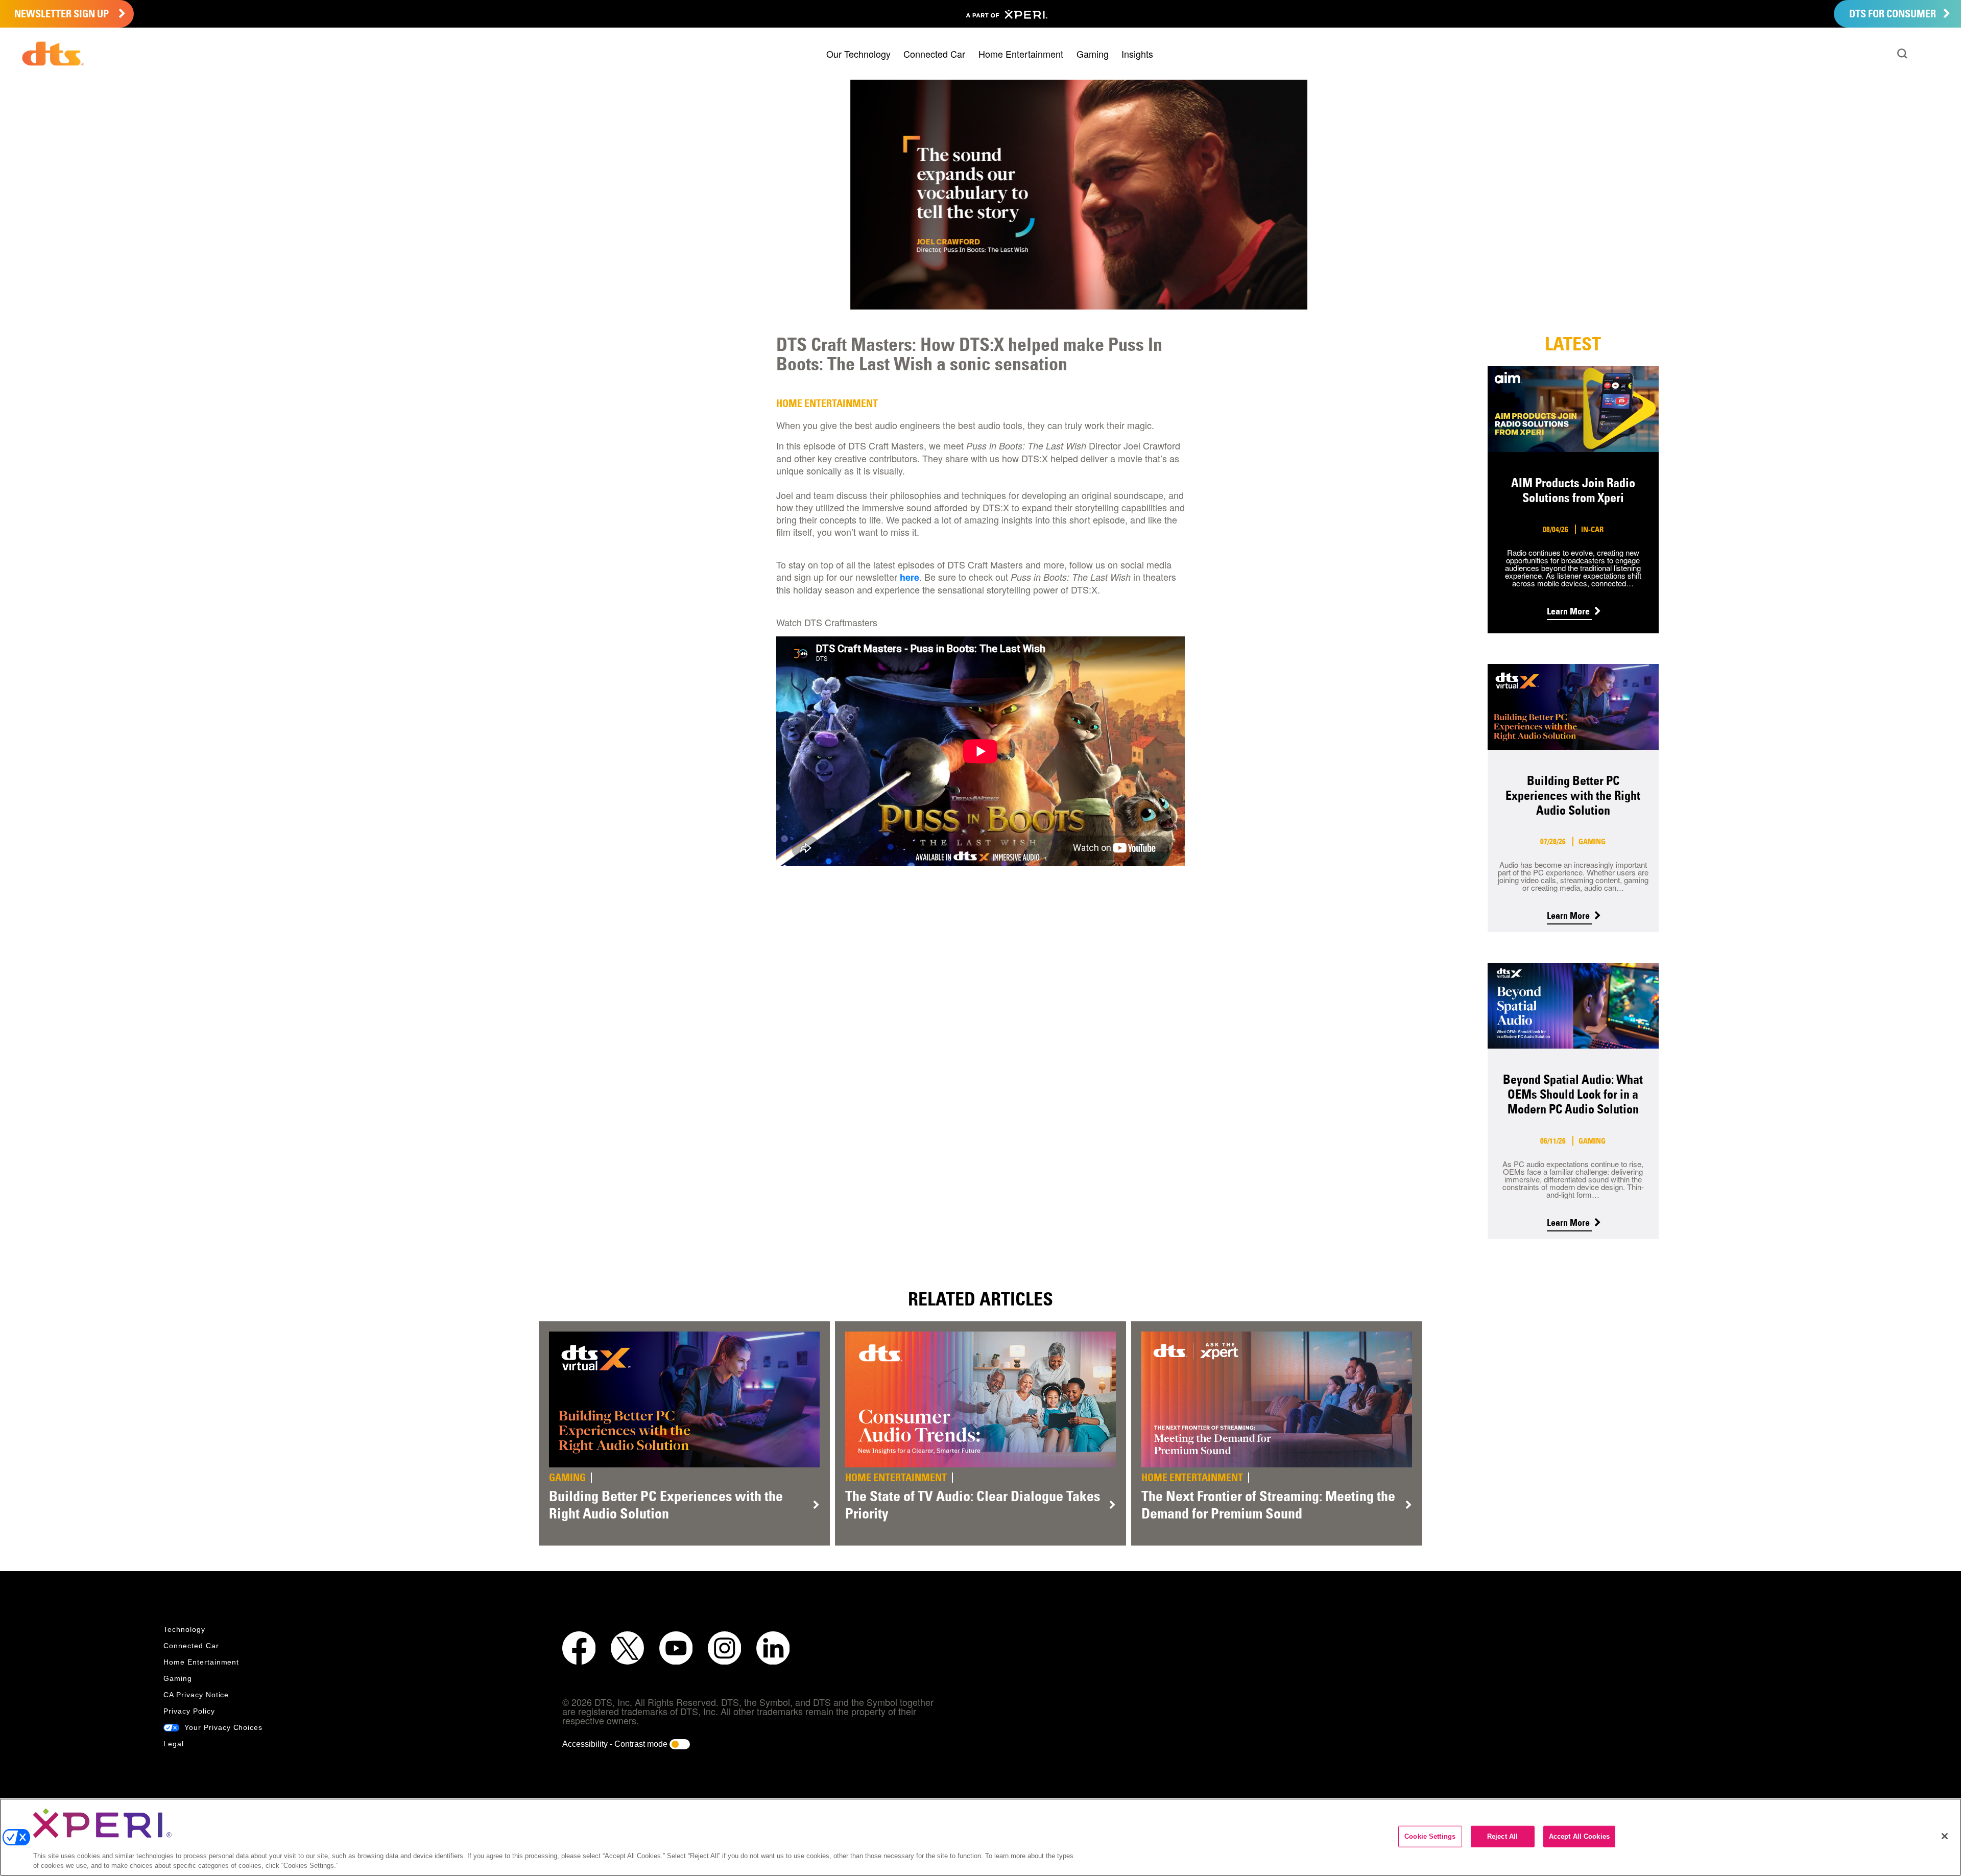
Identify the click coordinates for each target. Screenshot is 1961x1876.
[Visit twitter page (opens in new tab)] (627, 1648)
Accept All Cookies (1579, 1836)
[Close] (1945, 1836)
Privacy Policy (189, 1711)
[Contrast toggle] (680, 1744)
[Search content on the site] (1902, 54)
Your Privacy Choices (222, 1727)
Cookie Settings (1430, 1836)
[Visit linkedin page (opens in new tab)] (773, 1648)
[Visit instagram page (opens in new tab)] (724, 1648)
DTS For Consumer (1894, 14)
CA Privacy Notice (196, 1695)
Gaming (1093, 54)
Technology (184, 1629)
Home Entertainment (1021, 54)
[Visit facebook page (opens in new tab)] (579, 1648)
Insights (1137, 54)
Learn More (1569, 611)
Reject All (1502, 1836)
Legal (174, 1744)
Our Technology (858, 54)
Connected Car (934, 54)
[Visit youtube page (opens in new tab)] (676, 1648)
